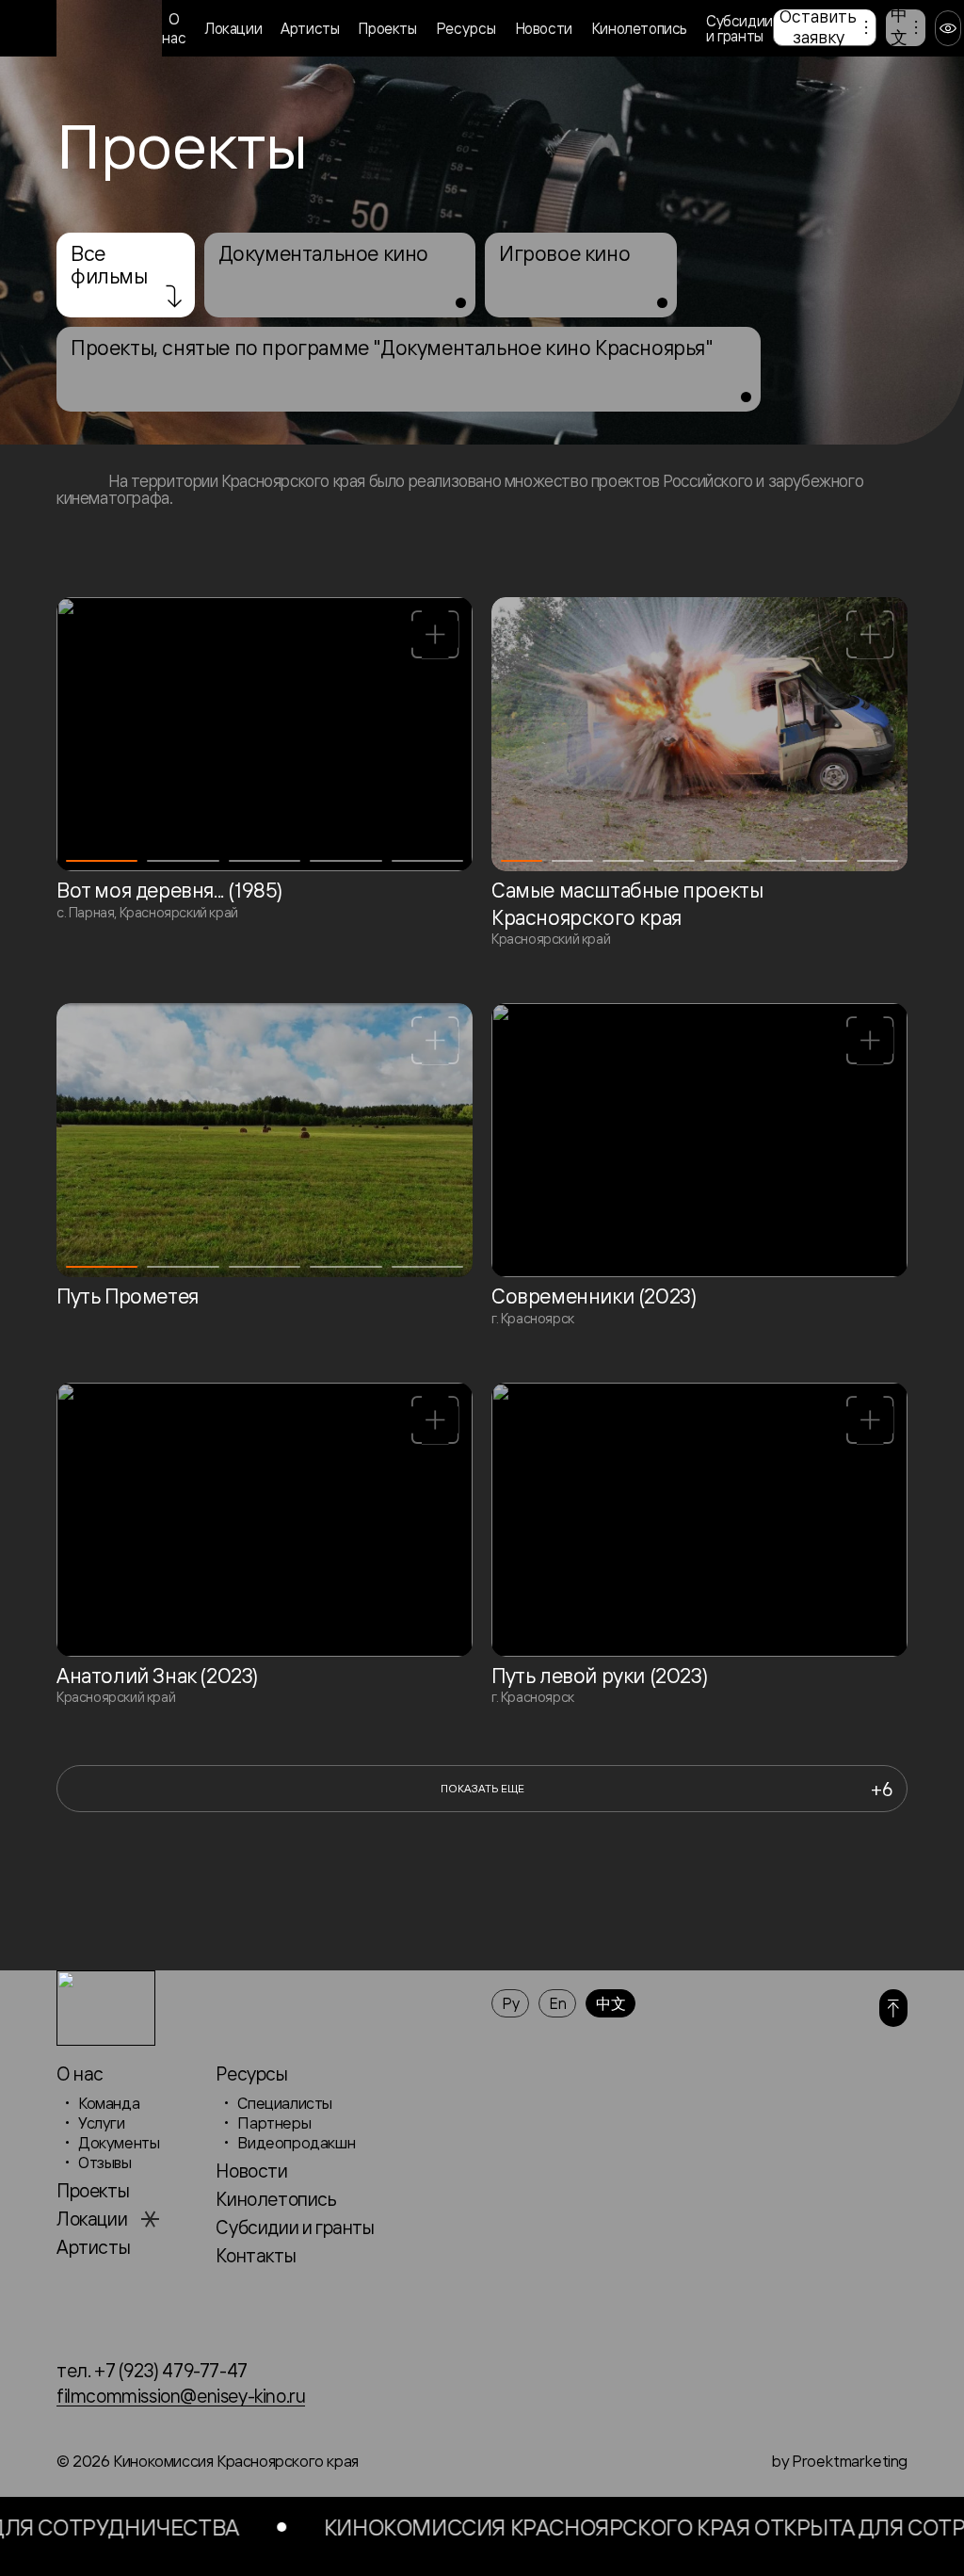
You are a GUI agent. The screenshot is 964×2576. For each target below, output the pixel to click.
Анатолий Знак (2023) (157, 1676)
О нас (174, 28)
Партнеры (274, 2122)
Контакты (256, 2255)
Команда (109, 2103)
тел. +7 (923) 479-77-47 (152, 2370)
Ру (510, 2003)
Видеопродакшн (296, 2142)
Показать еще (667, 1789)
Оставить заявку (818, 26)
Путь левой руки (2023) (599, 1676)
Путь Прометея (128, 1296)
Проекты (387, 28)
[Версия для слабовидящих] (948, 28)
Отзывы (105, 2162)
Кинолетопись (639, 28)
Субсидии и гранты (739, 28)
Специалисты (285, 2103)
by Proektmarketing (839, 2461)
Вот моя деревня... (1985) (169, 890)
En (557, 2003)
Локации (233, 28)
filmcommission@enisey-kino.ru (181, 2396)
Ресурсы (466, 28)
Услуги (102, 2122)
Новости (544, 28)
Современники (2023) (594, 1296)
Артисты (310, 28)
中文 (899, 26)
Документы (119, 2142)
